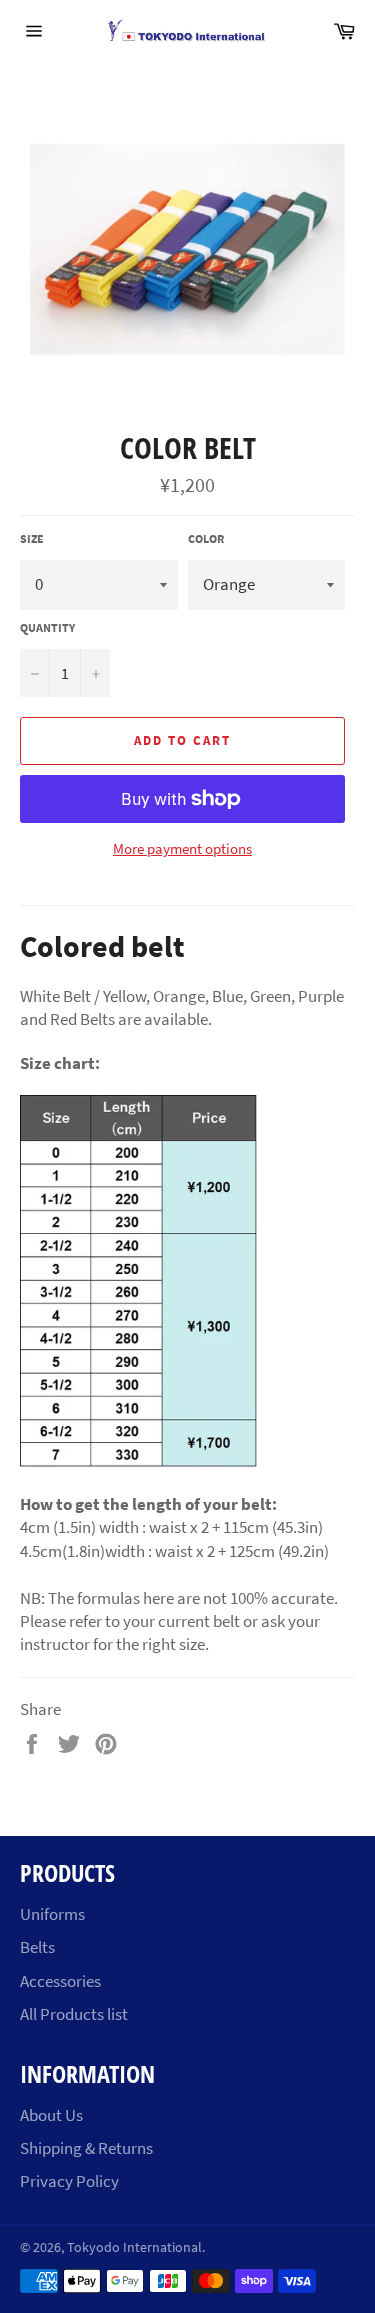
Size (32, 538)
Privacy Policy (69, 2181)
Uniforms (52, 1914)
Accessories (60, 1981)
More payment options (182, 848)
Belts (37, 1947)
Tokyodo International (134, 2247)
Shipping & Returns (86, 2148)
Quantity (47, 627)
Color (206, 538)
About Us (51, 2115)
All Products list (74, 2014)
